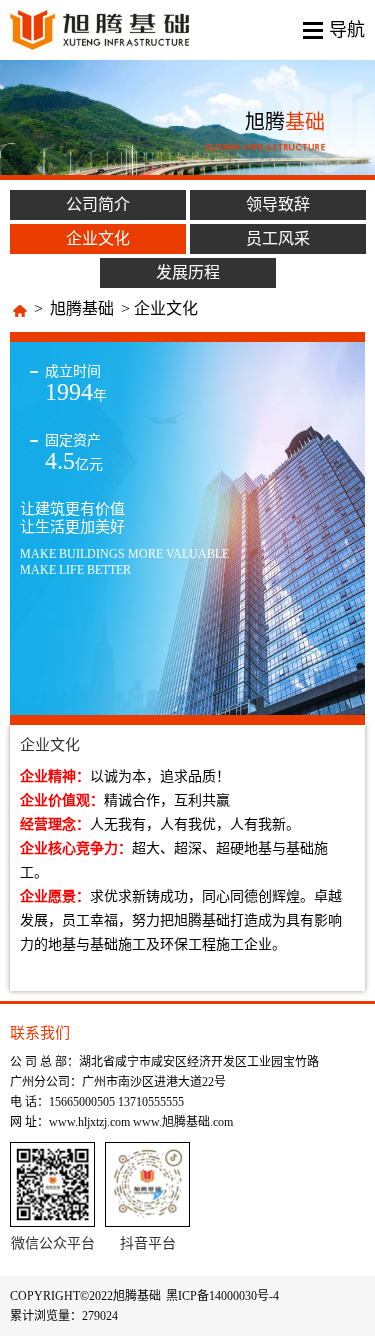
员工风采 (278, 238)
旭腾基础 (82, 308)
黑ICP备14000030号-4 (222, 1296)
